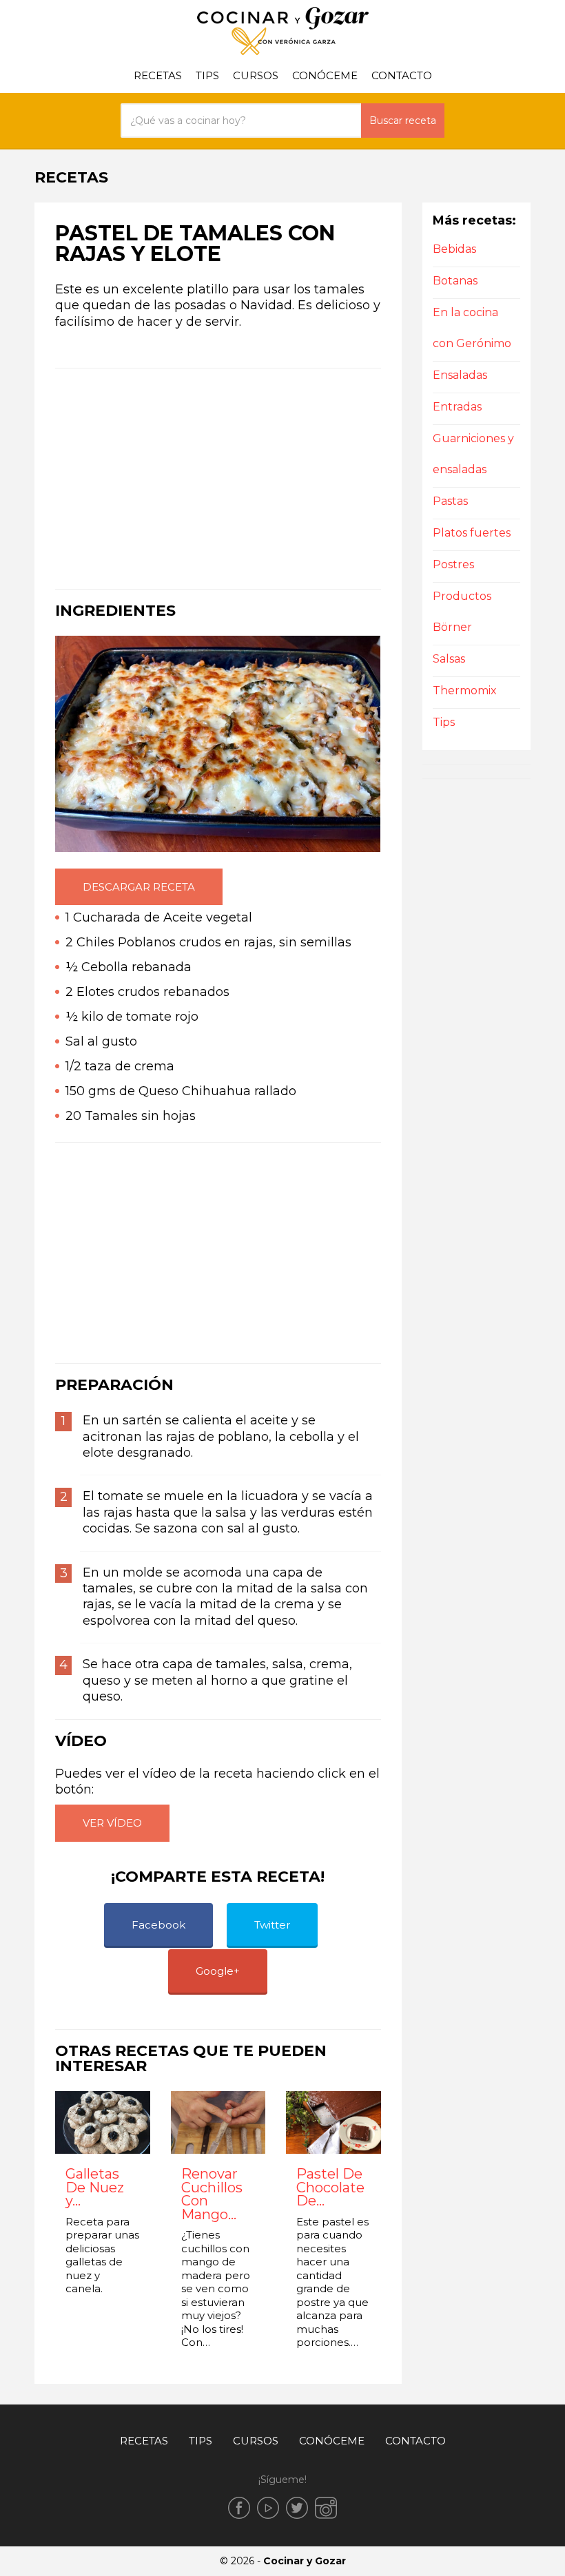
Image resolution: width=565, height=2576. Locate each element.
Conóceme (325, 75)
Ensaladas (460, 375)
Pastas (450, 501)
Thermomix (465, 690)
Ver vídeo (112, 1823)
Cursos (256, 75)
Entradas (457, 407)
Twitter (272, 1925)
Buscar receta (403, 121)
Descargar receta (139, 887)
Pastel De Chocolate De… (330, 2188)
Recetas (158, 75)
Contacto (402, 75)
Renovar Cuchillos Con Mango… (212, 2194)
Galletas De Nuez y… (95, 2188)
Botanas (455, 281)
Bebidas (454, 249)
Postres (453, 564)
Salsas (449, 659)
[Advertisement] (218, 479)
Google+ (218, 1971)
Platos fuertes (472, 533)
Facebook (158, 1925)
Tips (207, 75)
